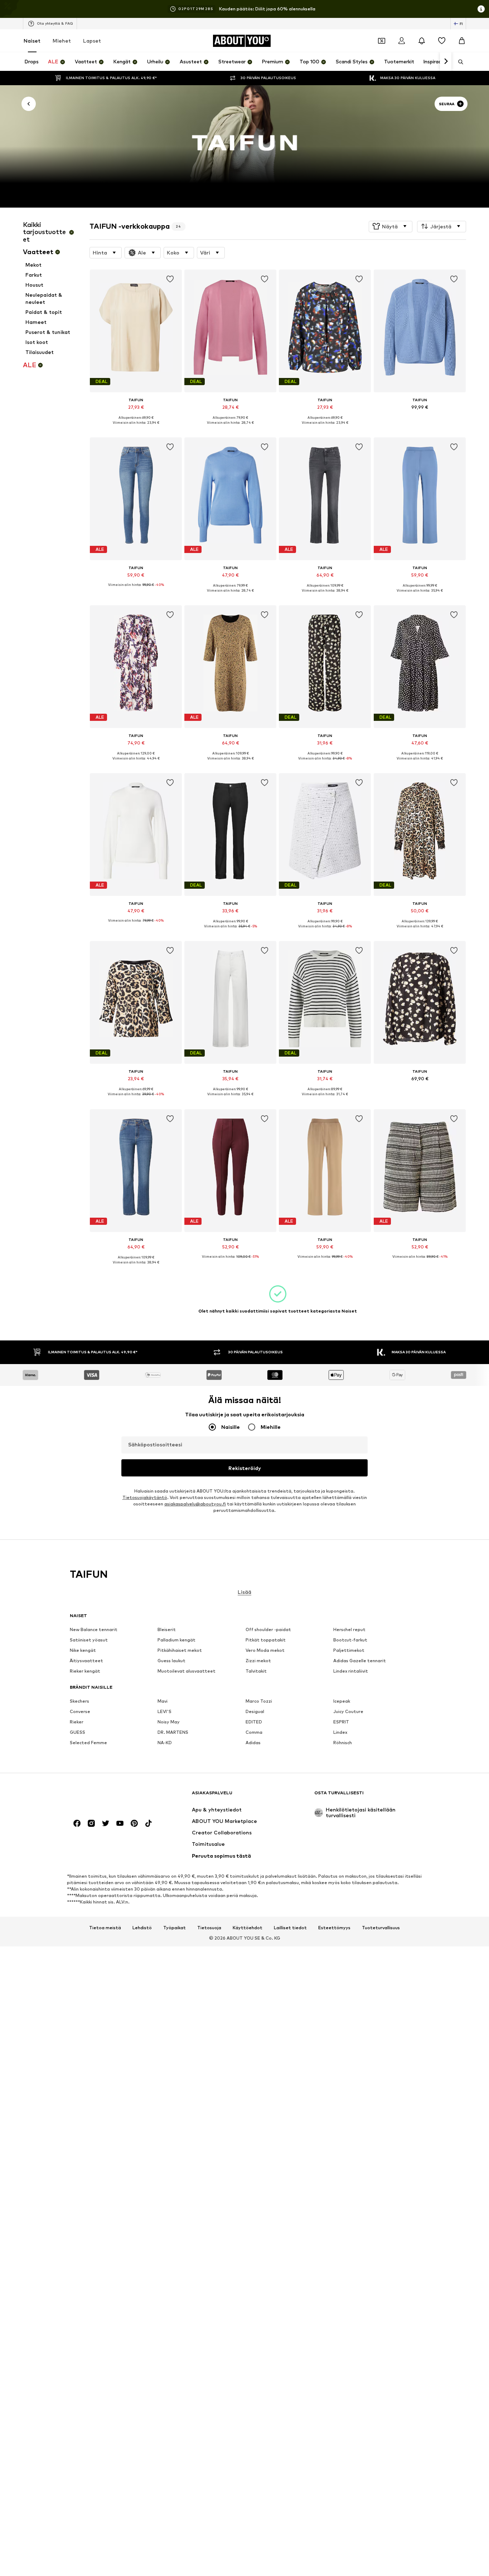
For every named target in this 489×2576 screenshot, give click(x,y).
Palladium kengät (176, 1640)
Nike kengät (83, 1650)
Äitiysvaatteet (86, 1661)
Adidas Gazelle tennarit (360, 1661)
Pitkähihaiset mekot (180, 1650)
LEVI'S (164, 1711)
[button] (391, 226)
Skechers (79, 1701)
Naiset (32, 41)
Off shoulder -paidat (268, 1629)
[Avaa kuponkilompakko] (382, 41)
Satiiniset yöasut (89, 1640)
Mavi (163, 1701)
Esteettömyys (334, 1927)
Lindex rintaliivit (351, 1671)
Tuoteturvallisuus (381, 1927)
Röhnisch (343, 1743)
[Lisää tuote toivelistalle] (170, 279)
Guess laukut (171, 1661)
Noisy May (169, 1722)
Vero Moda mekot (265, 1650)
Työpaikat (175, 1927)
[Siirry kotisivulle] (109, 1796)
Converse (80, 1711)
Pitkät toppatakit (266, 1640)
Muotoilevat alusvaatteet (187, 1671)
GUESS (78, 1732)
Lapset (92, 41)
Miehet (62, 41)
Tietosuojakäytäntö (145, 1497)
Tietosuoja (209, 1927)
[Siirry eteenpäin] (446, 62)
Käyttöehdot (248, 1927)
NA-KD (165, 1743)
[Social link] (77, 1823)
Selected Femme (88, 1743)
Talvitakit (256, 1671)
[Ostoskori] (462, 41)
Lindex (340, 1732)
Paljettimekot (349, 1650)
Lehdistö (142, 1927)
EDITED (254, 1722)
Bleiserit (167, 1629)
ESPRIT (341, 1722)
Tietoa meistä (105, 1927)
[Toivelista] (442, 41)
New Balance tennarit (94, 1629)
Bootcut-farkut (350, 1640)
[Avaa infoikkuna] (481, 9)
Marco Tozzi (259, 1701)
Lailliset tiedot (290, 1927)
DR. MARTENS (173, 1732)
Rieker (77, 1722)
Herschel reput (349, 1629)
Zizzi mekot (258, 1661)
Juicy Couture (348, 1711)
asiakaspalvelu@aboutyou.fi (195, 1504)
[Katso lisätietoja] (136, 428)
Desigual (255, 1711)
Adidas (253, 1743)
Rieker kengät (85, 1671)
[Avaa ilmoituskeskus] (422, 41)
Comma (254, 1732)
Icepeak (342, 1701)
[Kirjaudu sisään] (402, 41)
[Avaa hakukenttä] (458, 62)
